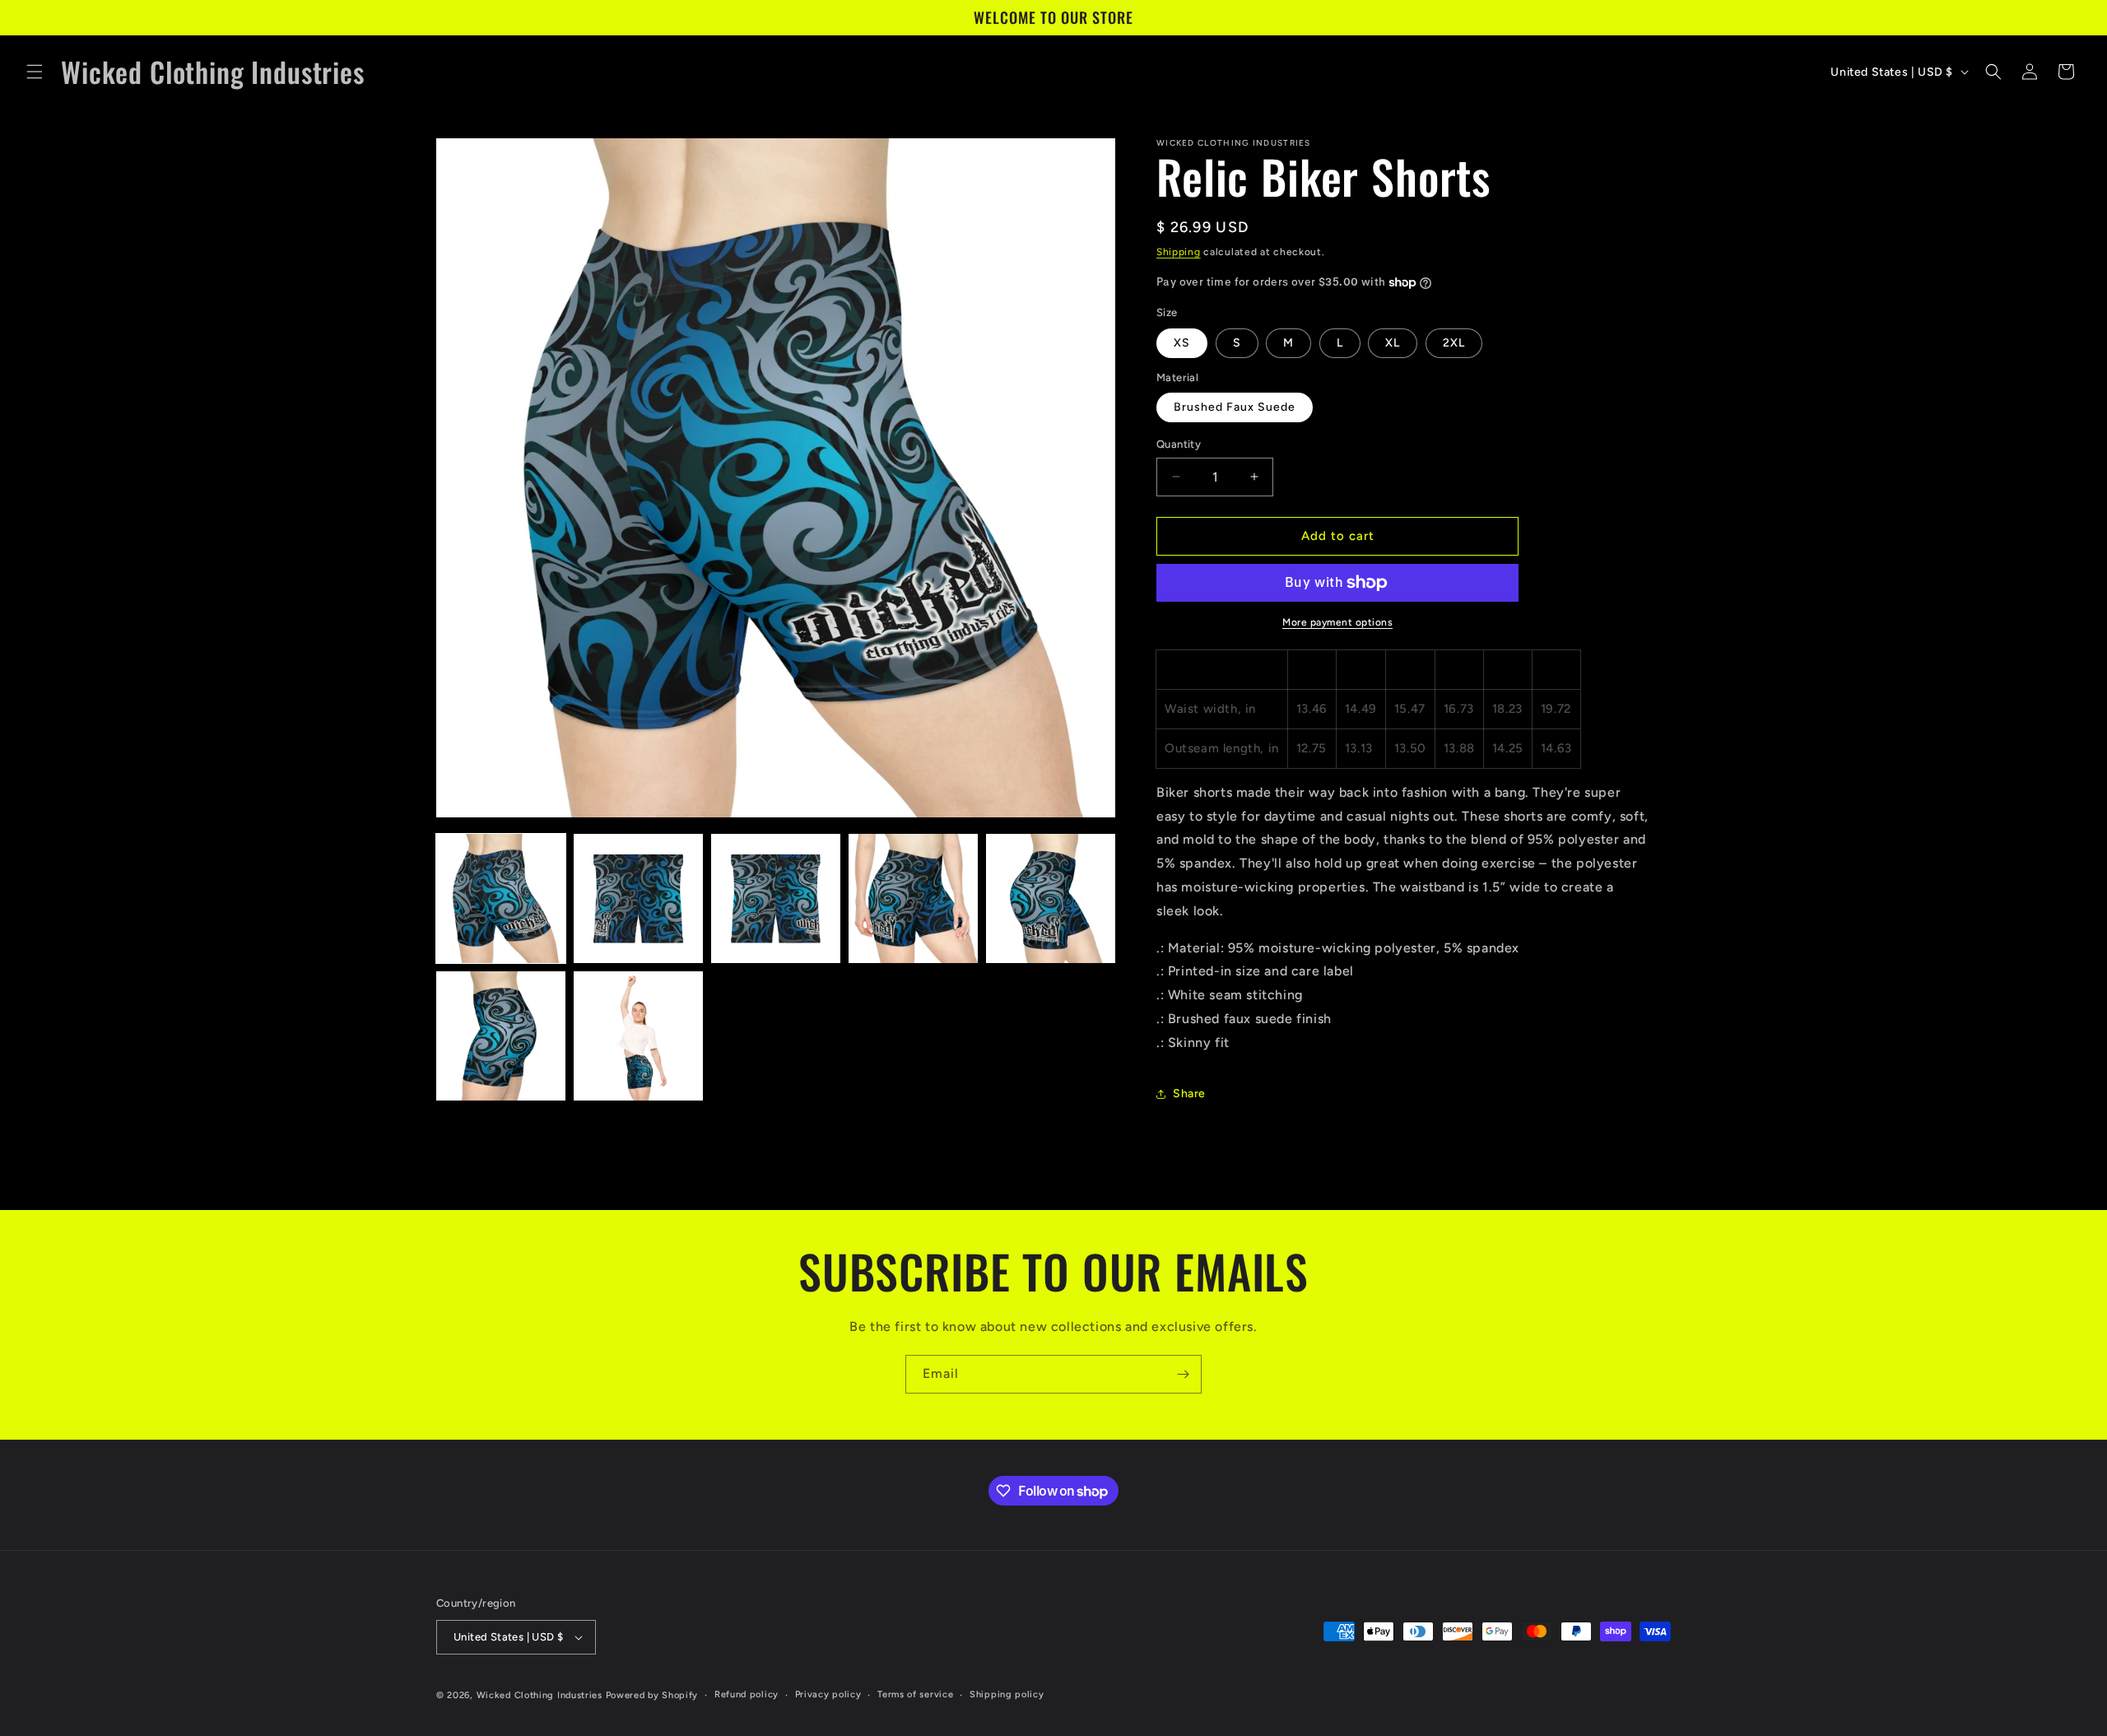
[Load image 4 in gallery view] (913, 898)
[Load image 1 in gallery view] (501, 898)
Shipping (1179, 252)
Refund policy (747, 1694)
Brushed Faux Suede (1235, 407)
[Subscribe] (1183, 1374)
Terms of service (915, 1694)
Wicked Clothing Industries (540, 1695)
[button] (35, 72)
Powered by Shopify (652, 1695)
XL (1393, 343)
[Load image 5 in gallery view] (1051, 898)
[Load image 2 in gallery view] (638, 898)
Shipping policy (1007, 1694)
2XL (1454, 343)
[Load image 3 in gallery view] (776, 898)
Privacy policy (828, 1694)
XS (1182, 343)
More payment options (1337, 622)
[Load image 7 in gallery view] (638, 1036)
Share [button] (1189, 1094)
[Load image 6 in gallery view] (501, 1036)
